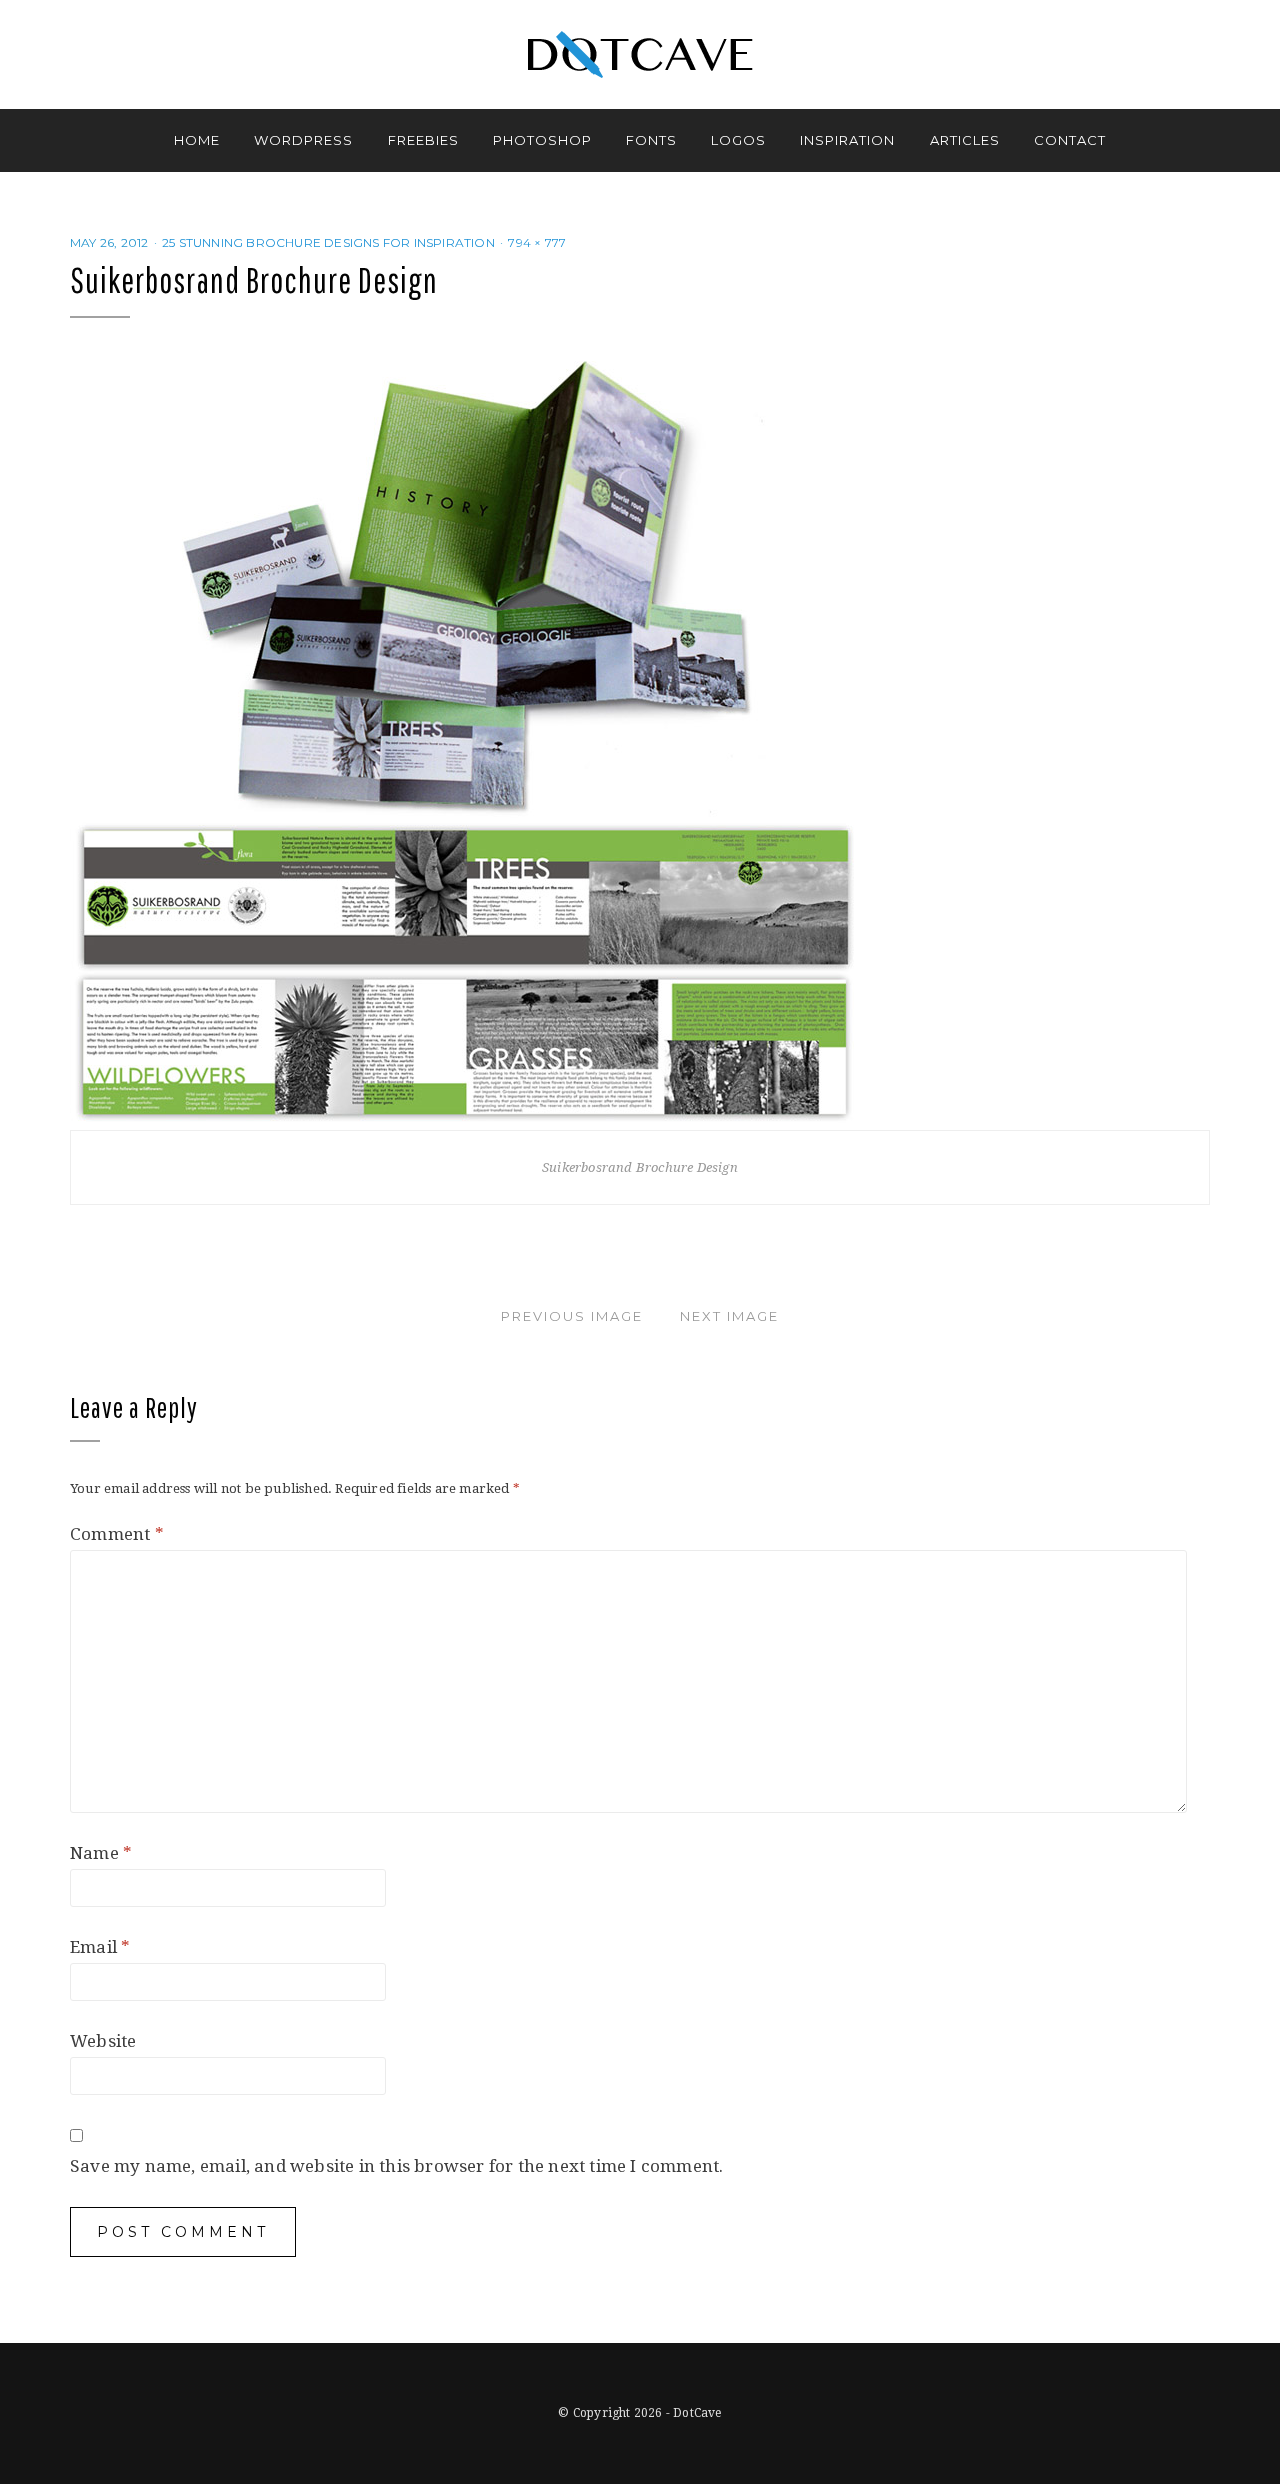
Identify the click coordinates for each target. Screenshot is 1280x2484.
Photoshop (542, 140)
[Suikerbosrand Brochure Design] (467, 740)
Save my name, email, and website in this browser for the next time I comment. (396, 2166)
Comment (117, 1534)
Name (101, 1853)
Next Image (729, 1316)
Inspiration (847, 140)
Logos (738, 140)
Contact (1070, 140)
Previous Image (572, 1316)
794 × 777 (537, 242)
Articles (965, 140)
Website (103, 2041)
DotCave (697, 2413)
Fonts (651, 140)
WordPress (303, 140)
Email (100, 1947)
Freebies (423, 140)
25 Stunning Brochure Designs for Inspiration (328, 242)
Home (197, 140)
